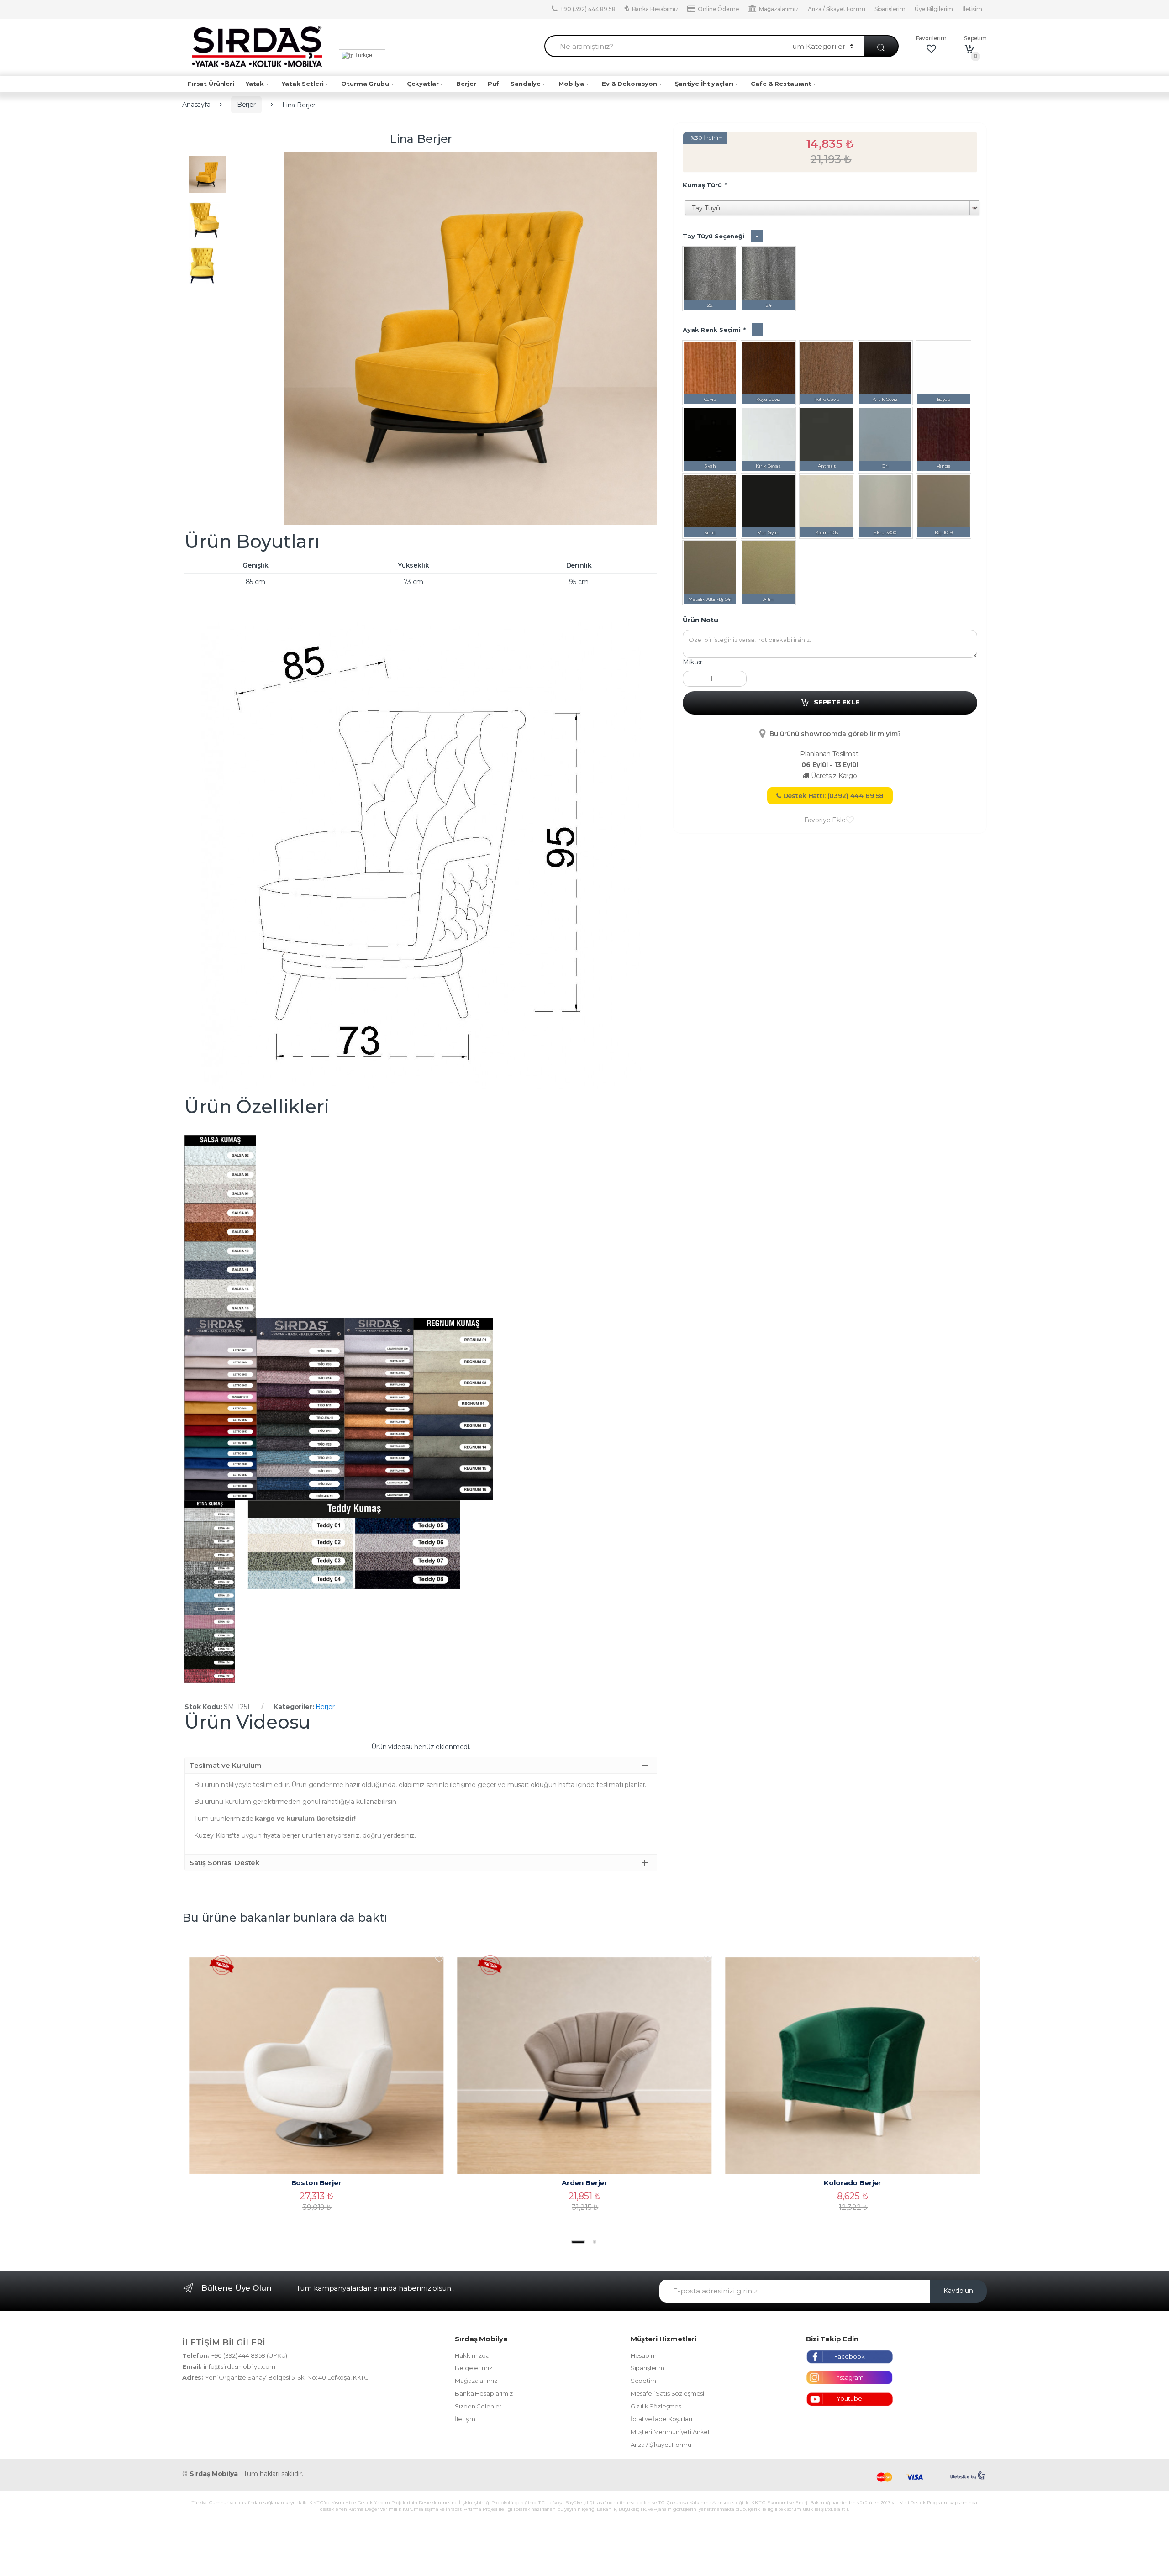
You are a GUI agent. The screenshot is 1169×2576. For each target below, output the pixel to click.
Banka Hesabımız (655, 9)
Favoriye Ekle (825, 820)
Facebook (850, 2356)
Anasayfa (196, 105)
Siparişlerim (890, 9)
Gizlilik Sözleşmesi (657, 2406)
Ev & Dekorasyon (629, 84)
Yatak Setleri (303, 84)
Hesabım (644, 2355)
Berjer (466, 84)
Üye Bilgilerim (934, 9)
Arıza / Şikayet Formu (837, 9)
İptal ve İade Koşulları (661, 2419)
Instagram (850, 2377)
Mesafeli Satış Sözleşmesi (668, 2393)
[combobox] (661, 46)
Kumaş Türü (704, 185)
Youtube (849, 2398)
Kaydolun (958, 2291)
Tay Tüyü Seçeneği (714, 236)
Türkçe (362, 55)
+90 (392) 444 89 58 (588, 9)
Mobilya (571, 84)
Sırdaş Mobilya (214, 2474)
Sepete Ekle (837, 702)
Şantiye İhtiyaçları (704, 84)
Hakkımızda (472, 2355)
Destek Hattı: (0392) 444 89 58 (833, 796)
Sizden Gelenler (478, 2406)
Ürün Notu (700, 620)
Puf (494, 84)
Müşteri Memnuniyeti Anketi (671, 2432)
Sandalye (526, 84)
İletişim (972, 9)
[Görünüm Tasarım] (969, 2476)
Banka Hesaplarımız (484, 2393)
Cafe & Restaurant (781, 84)
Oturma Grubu (365, 84)
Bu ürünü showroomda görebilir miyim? (835, 734)
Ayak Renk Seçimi (714, 330)
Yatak (255, 84)
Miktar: (693, 662)
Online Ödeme (718, 9)
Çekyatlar (423, 84)
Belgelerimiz (473, 2368)
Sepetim (643, 2381)
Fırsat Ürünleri (211, 84)
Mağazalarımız (779, 9)
